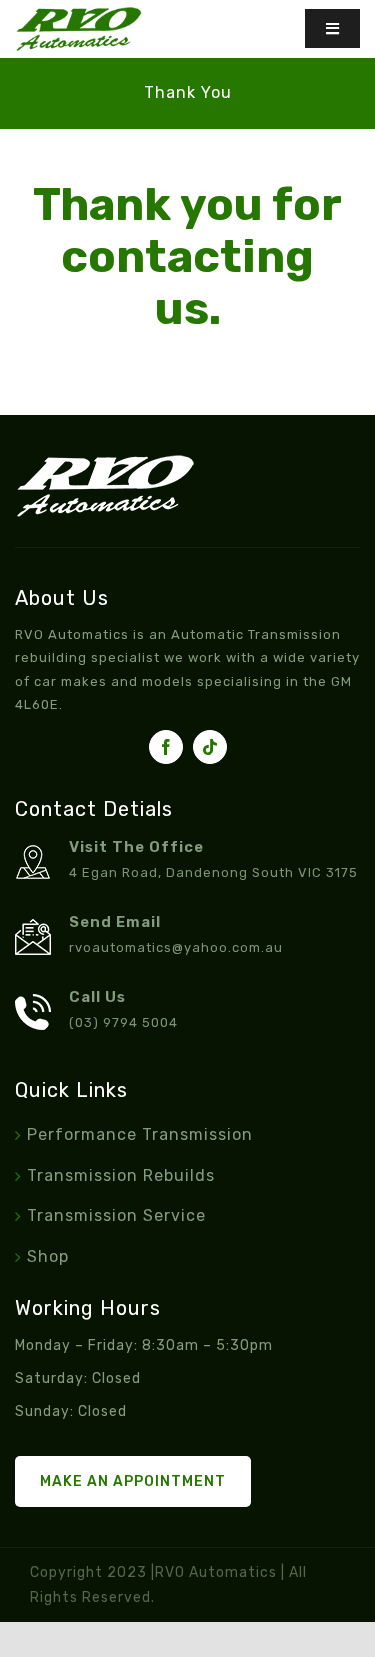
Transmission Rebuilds (121, 1175)
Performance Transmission (140, 1134)
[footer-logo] (105, 462)
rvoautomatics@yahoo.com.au (176, 947)
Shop (48, 1256)
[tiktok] (210, 747)
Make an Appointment (133, 1481)
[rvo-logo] (78, 14)
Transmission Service (116, 1215)
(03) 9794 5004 (123, 1022)
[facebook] (166, 747)
